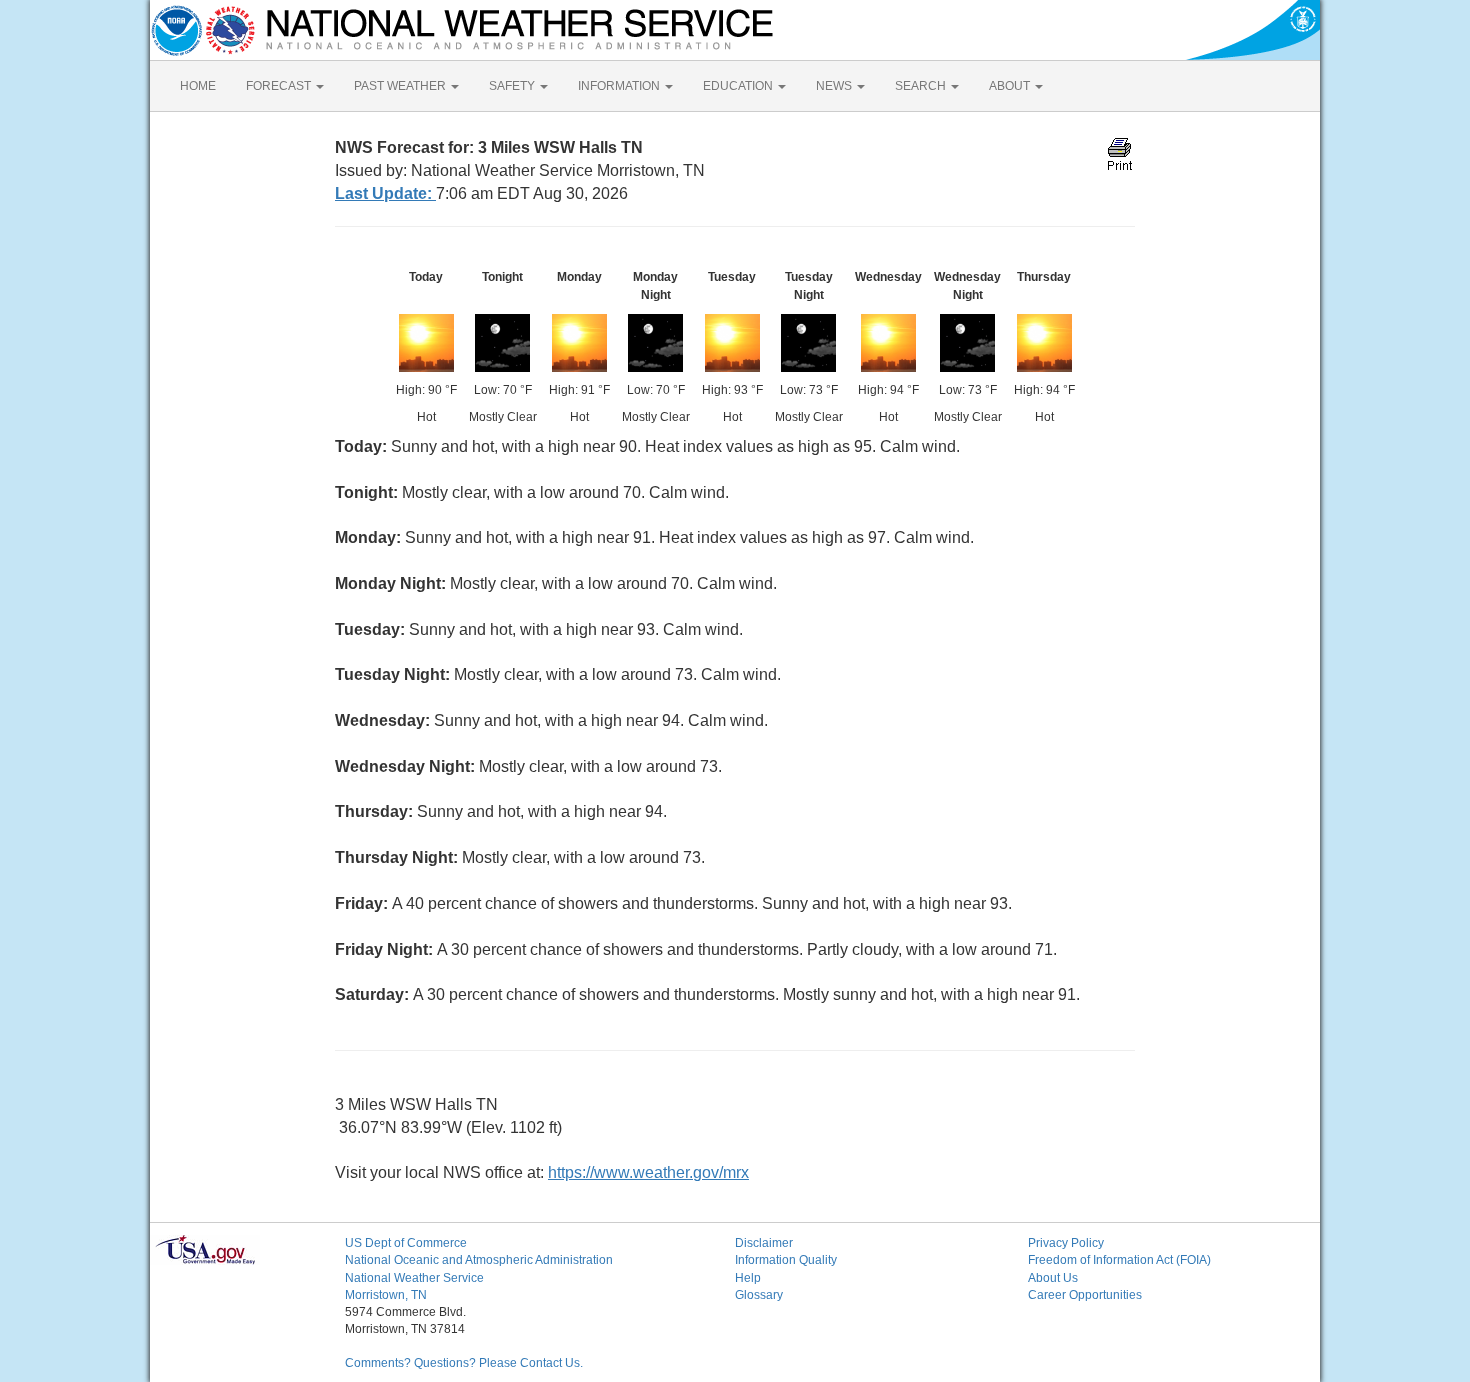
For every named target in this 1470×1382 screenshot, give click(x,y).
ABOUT (1011, 86)
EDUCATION (739, 86)
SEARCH (922, 86)
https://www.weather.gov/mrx (648, 1172)
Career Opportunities (1085, 1295)
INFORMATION (620, 86)
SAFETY (513, 86)
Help (748, 1278)
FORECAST (280, 86)
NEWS (835, 86)
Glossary (759, 1295)
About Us (1053, 1278)
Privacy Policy (1066, 1243)
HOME (198, 86)
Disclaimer (764, 1243)
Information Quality (786, 1260)
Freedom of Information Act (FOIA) (1119, 1260)
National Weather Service (414, 1278)
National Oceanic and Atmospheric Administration (479, 1260)
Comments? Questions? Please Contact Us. (464, 1363)
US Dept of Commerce (406, 1243)
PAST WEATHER (401, 86)
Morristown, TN (386, 1295)
